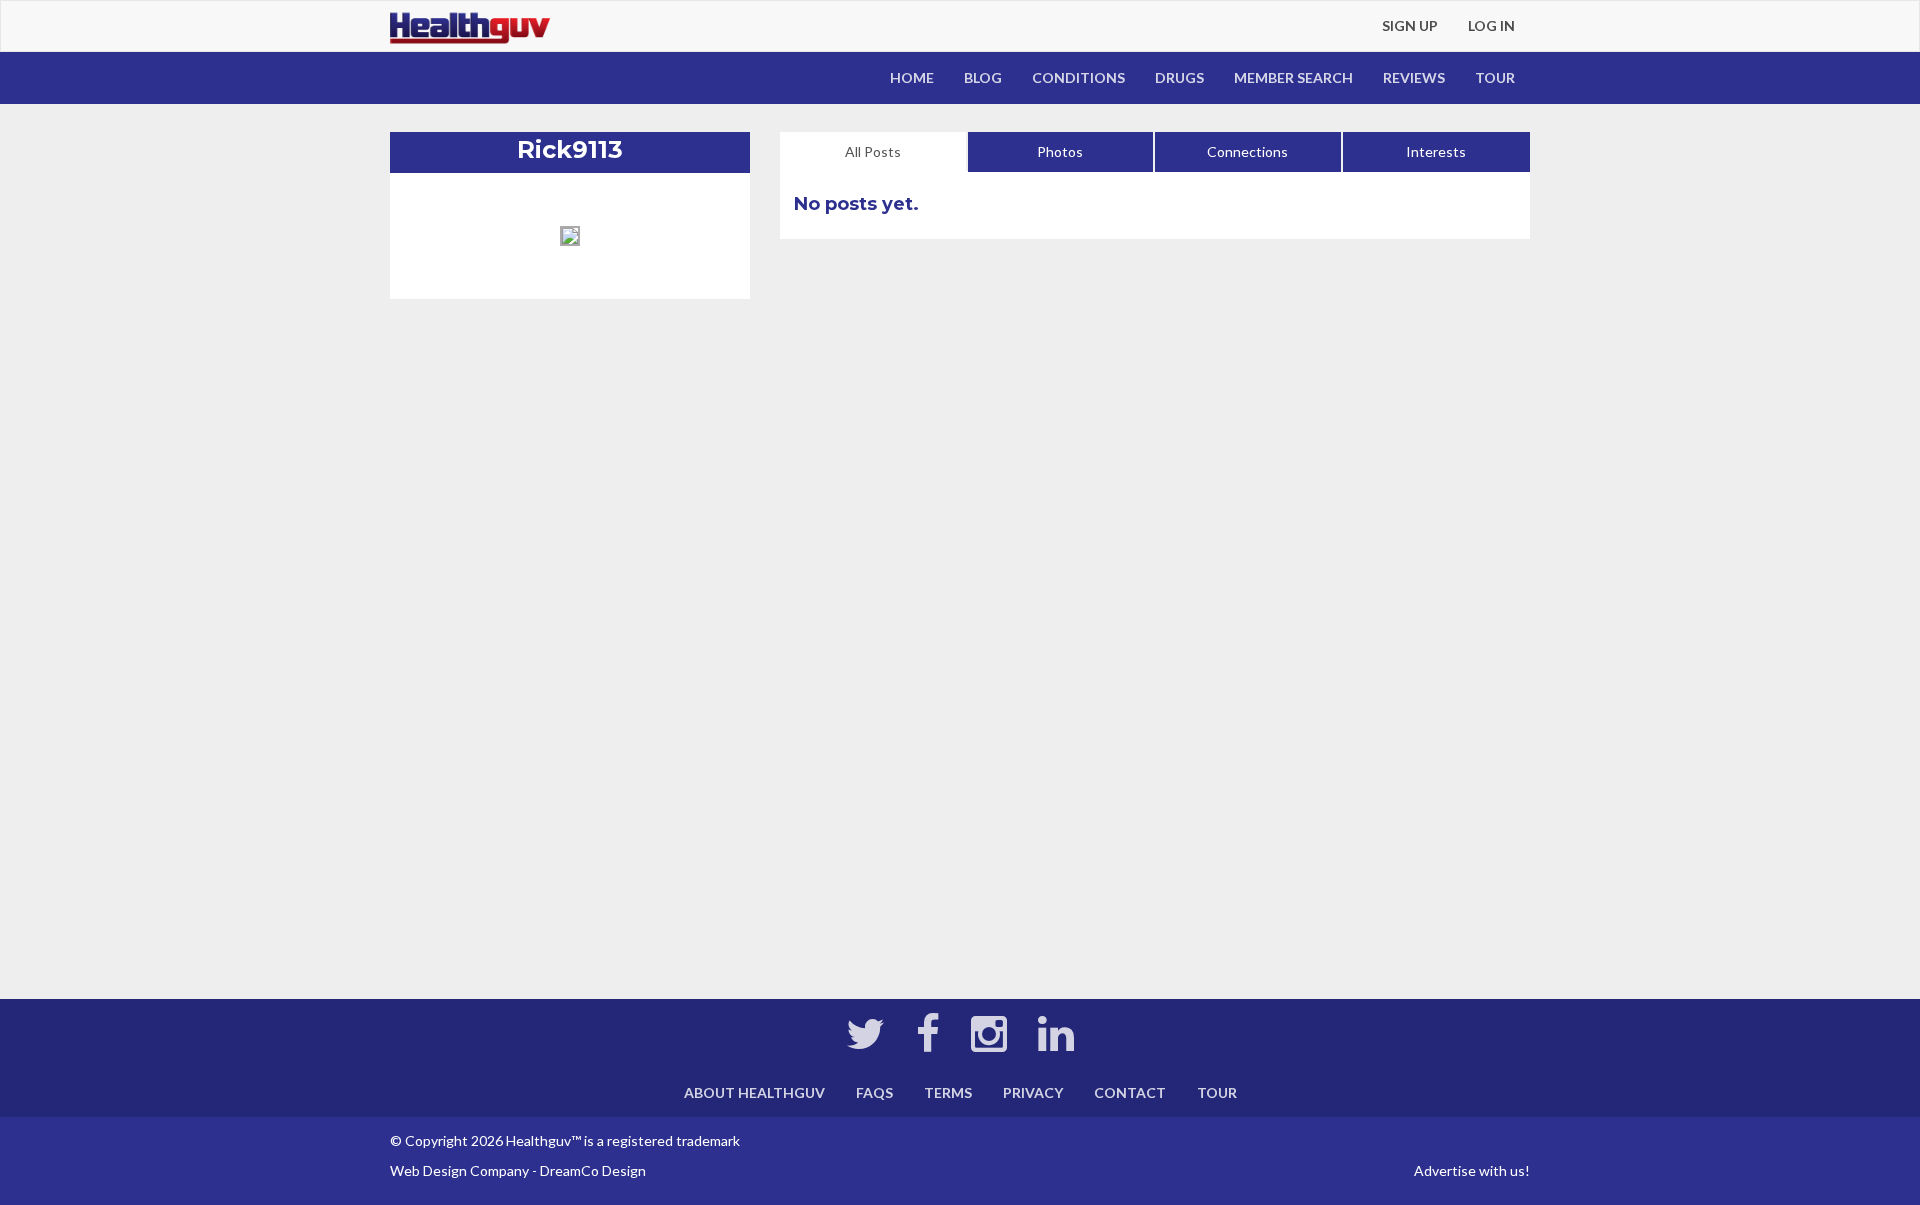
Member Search (1293, 77)
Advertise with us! (1472, 1170)
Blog (983, 77)
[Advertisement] (570, 495)
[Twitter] (865, 1043)
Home (912, 77)
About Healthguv (754, 1092)
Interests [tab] (1436, 151)
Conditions (1078, 77)
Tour (1495, 77)
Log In (1491, 25)
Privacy (1033, 1092)
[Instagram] (989, 1043)
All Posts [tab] (873, 151)
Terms (948, 1092)
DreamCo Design (593, 1170)
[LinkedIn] (1056, 1043)
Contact (1130, 1092)
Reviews (1414, 77)
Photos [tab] (1060, 151)
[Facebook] (928, 1043)
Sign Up (1410, 25)
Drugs (1179, 77)
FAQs (874, 1092)
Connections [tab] (1247, 151)
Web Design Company (459, 1170)
